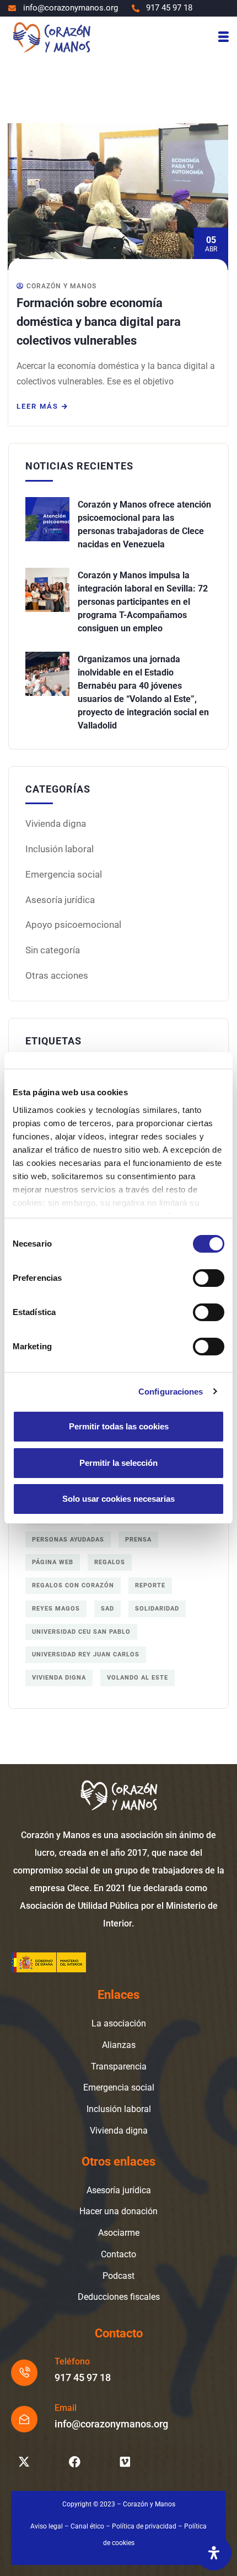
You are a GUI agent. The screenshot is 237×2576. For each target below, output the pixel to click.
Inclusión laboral (60, 849)
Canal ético (87, 2526)
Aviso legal (47, 2526)
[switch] (209, 1278)
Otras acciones (57, 975)
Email (66, 2408)
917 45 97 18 (83, 2377)
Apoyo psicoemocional (73, 925)
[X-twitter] (24, 2462)
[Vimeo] (125, 2462)
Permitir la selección (118, 1463)
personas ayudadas (68, 1540)
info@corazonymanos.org (111, 2424)
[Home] (51, 37)
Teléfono (72, 2361)
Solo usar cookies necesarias (118, 1499)
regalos (110, 1562)
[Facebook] (74, 2462)
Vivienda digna (56, 824)
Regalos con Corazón (73, 1585)
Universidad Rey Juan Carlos (86, 1654)
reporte (150, 1585)
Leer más (37, 406)
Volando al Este (138, 1678)
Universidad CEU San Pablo (81, 1632)
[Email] (24, 2419)
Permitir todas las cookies (119, 1426)
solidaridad (157, 1609)
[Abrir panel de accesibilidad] (214, 2553)
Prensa (138, 1540)
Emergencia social (64, 874)
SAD (107, 1609)
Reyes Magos (56, 1609)
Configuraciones (171, 1392)
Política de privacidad (144, 2526)
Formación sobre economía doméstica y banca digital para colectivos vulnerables (99, 322)
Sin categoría (53, 950)
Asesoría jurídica (60, 900)
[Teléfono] (24, 2373)
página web (53, 1562)
